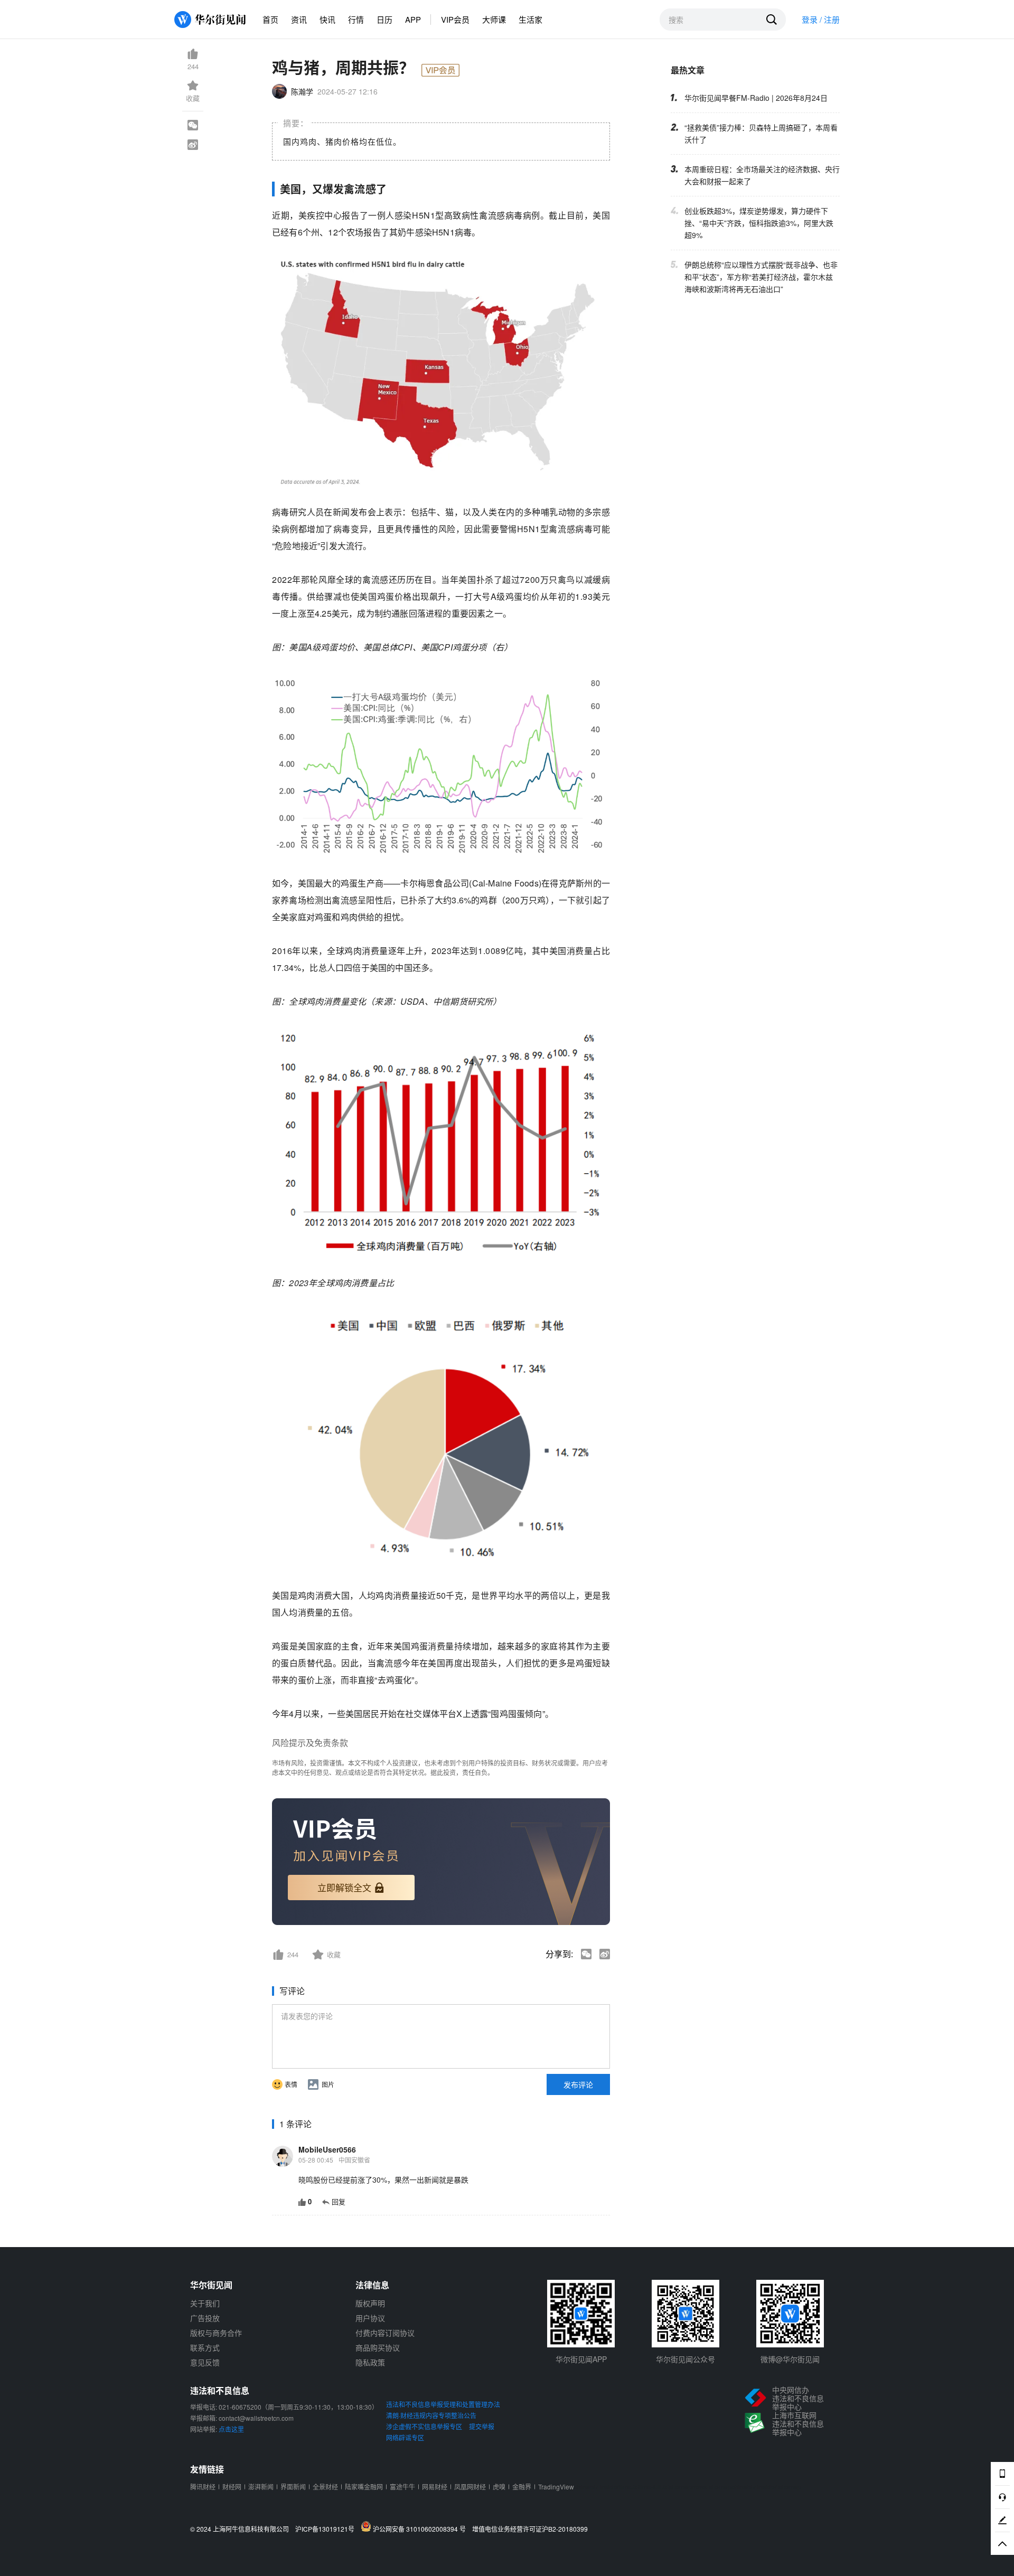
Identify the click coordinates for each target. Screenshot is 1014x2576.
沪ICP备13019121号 (327, 2529)
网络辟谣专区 (405, 2437)
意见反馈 (205, 2362)
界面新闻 (293, 2487)
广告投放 (205, 2318)
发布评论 (578, 2084)
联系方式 (205, 2347)
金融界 (522, 2487)
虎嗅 (499, 2487)
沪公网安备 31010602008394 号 (421, 2528)
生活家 (531, 19)
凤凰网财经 (470, 2487)
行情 (356, 19)
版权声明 (370, 2303)
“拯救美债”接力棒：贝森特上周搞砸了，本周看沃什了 (761, 133)
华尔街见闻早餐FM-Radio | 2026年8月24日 (756, 98)
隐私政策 (370, 2362)
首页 (270, 19)
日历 (384, 19)
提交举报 (482, 2426)
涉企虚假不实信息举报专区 (424, 2426)
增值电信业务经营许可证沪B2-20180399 (530, 2529)
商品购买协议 (378, 2347)
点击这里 (231, 2429)
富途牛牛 (402, 2487)
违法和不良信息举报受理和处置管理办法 (443, 2404)
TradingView (556, 2487)
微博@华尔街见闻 (790, 2359)
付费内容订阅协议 (385, 2333)
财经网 (232, 2487)
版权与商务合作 (216, 2333)
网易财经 (435, 2487)
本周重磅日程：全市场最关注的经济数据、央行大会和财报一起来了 (762, 175)
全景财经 (325, 2487)
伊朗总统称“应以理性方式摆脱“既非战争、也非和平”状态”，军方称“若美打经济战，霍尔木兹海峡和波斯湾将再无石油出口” (761, 277)
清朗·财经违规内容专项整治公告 (431, 2415)
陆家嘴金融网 (364, 2487)
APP (413, 19)
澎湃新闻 (261, 2487)
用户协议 (370, 2318)
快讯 (327, 19)
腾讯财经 (203, 2487)
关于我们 (205, 2303)
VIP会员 (455, 19)
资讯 (299, 19)
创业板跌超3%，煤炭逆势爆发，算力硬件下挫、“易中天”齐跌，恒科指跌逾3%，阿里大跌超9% (759, 223)
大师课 (494, 19)
